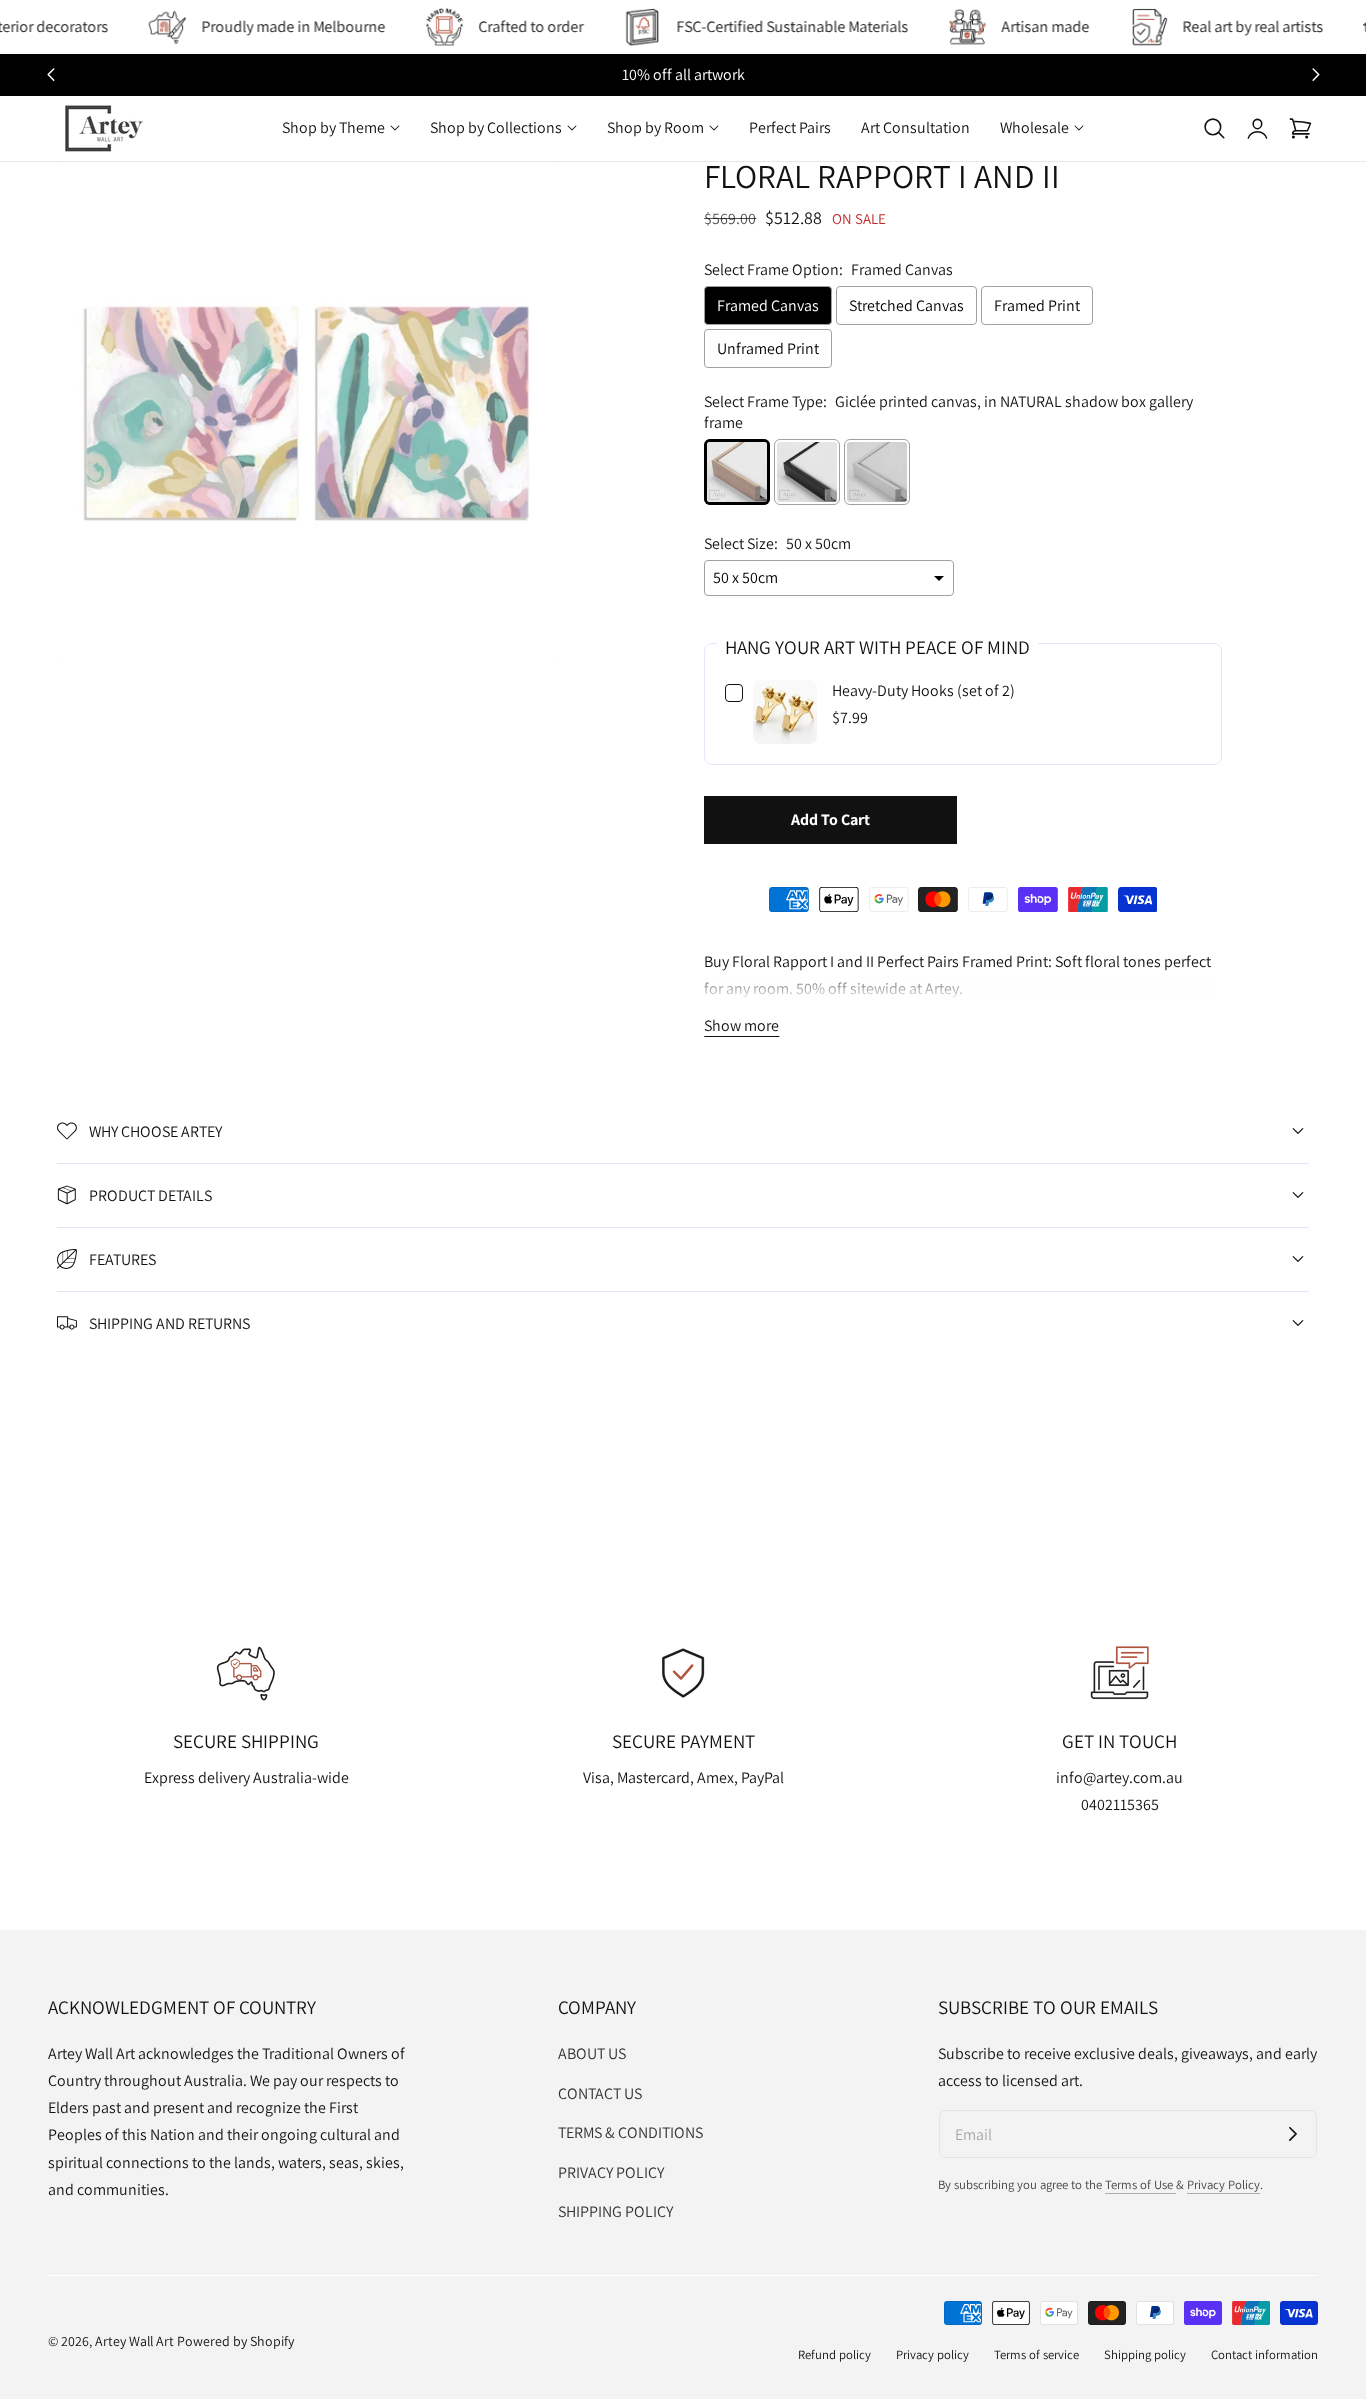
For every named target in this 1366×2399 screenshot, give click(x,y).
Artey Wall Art (134, 2341)
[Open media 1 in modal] (520, 199)
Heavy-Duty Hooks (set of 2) (923, 690)
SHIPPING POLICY (615, 2211)
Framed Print (1037, 305)
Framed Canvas (768, 305)
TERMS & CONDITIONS (630, 2132)
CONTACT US (600, 2093)
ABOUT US (592, 2053)
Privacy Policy (1223, 2184)
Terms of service (1036, 2354)
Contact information (1264, 2354)
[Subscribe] (1293, 2134)
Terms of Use (1140, 2184)
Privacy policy (932, 2354)
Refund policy (834, 2354)
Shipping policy (1145, 2354)
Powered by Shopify (235, 2341)
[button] (1214, 128)
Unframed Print (768, 348)
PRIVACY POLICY (611, 2172)
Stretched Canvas (906, 305)
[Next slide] (1315, 75)
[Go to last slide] (50, 75)
